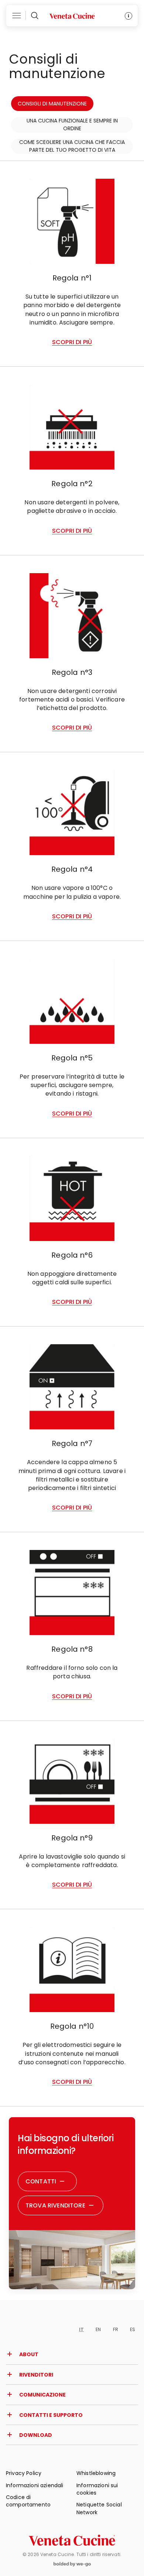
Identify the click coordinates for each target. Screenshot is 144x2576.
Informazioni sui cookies (97, 2489)
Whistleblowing (96, 2473)
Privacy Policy (24, 2473)
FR (116, 2329)
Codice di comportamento (28, 2501)
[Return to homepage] (72, 2540)
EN (98, 2329)
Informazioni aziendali (35, 2485)
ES (133, 2329)
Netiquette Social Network (99, 2508)
